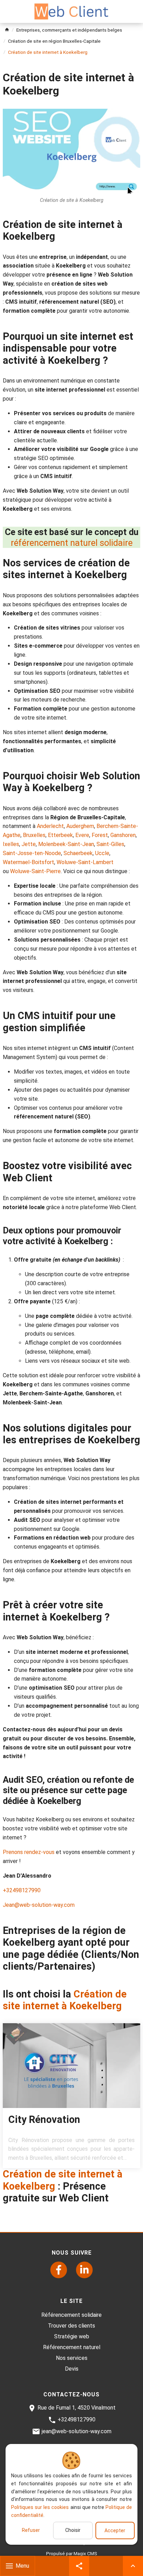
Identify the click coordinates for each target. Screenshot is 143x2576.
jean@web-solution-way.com (77, 2431)
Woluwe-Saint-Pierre (35, 871)
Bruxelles (34, 835)
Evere (82, 835)
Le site (71, 2301)
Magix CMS (85, 2553)
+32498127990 (22, 1890)
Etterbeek (60, 835)
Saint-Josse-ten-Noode (32, 853)
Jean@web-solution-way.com (39, 1905)
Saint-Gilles (110, 844)
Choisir (73, 2530)
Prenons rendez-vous (29, 1852)
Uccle (102, 853)
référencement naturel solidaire (72, 543)
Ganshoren (123, 835)
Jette (29, 844)
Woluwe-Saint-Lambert (85, 862)
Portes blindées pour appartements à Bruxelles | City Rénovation (71, 2096)
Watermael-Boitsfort (28, 862)
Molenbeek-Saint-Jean (66, 844)
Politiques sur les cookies (40, 2507)
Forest (100, 835)
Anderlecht (50, 826)
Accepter (115, 2530)
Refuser (31, 2530)
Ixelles (11, 844)
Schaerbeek (78, 853)
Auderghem (80, 826)
